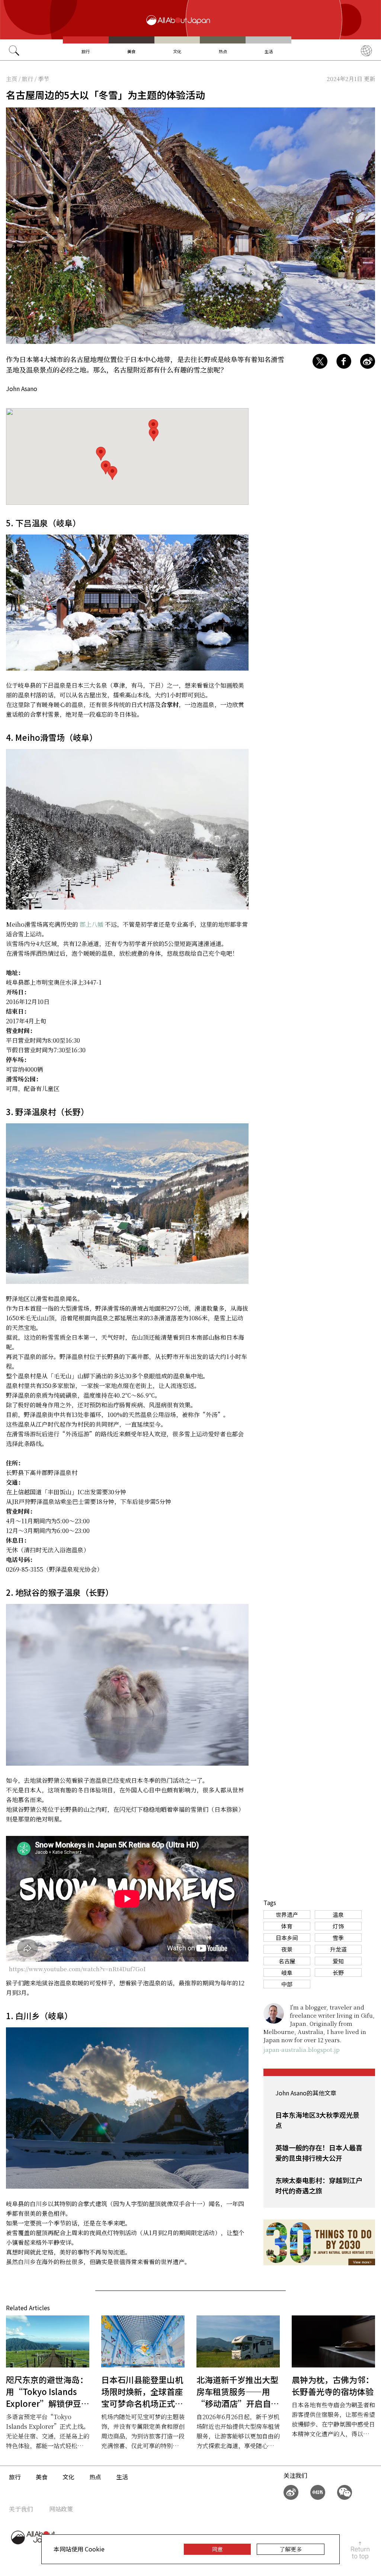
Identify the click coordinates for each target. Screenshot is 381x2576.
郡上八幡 (92, 924)
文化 (177, 51)
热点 (223, 51)
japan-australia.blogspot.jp (302, 2049)
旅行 (86, 51)
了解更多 (291, 2549)
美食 (131, 51)
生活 (269, 51)
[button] (112, 473)
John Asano (22, 388)
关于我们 (21, 2509)
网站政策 (61, 2509)
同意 (217, 2549)
